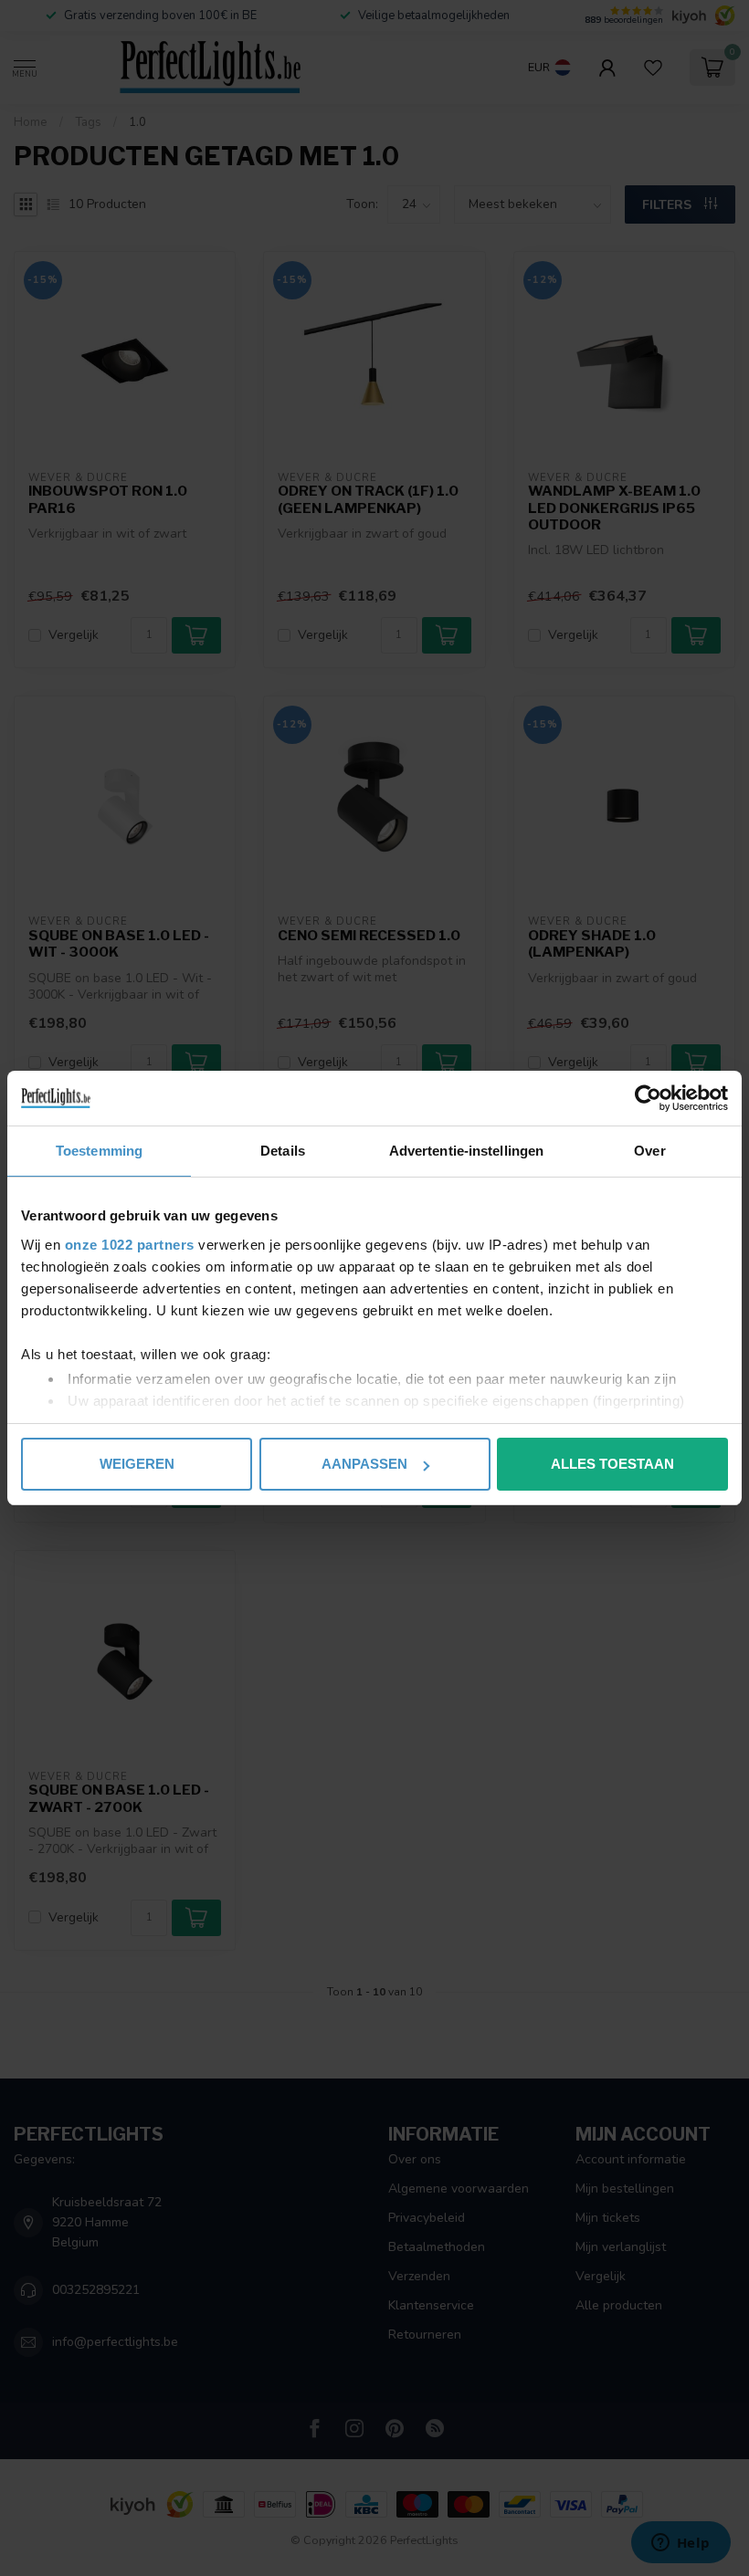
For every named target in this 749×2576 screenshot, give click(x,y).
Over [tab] (649, 1151)
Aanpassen (364, 1464)
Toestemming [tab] (99, 1151)
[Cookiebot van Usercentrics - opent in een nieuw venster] (648, 1098)
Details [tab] (283, 1151)
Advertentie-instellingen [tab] (466, 1151)
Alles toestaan (612, 1464)
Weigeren (137, 1464)
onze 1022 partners (130, 1245)
